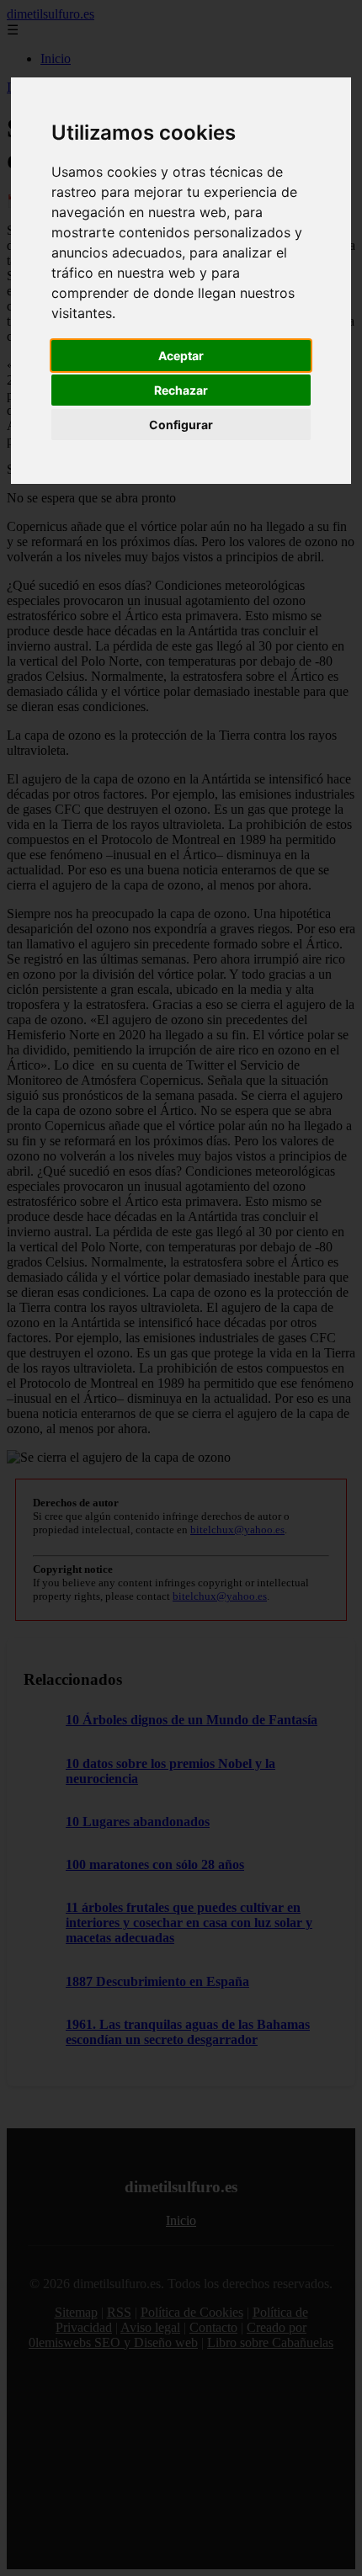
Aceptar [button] (181, 356)
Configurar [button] (181, 425)
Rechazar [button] (181, 390)
